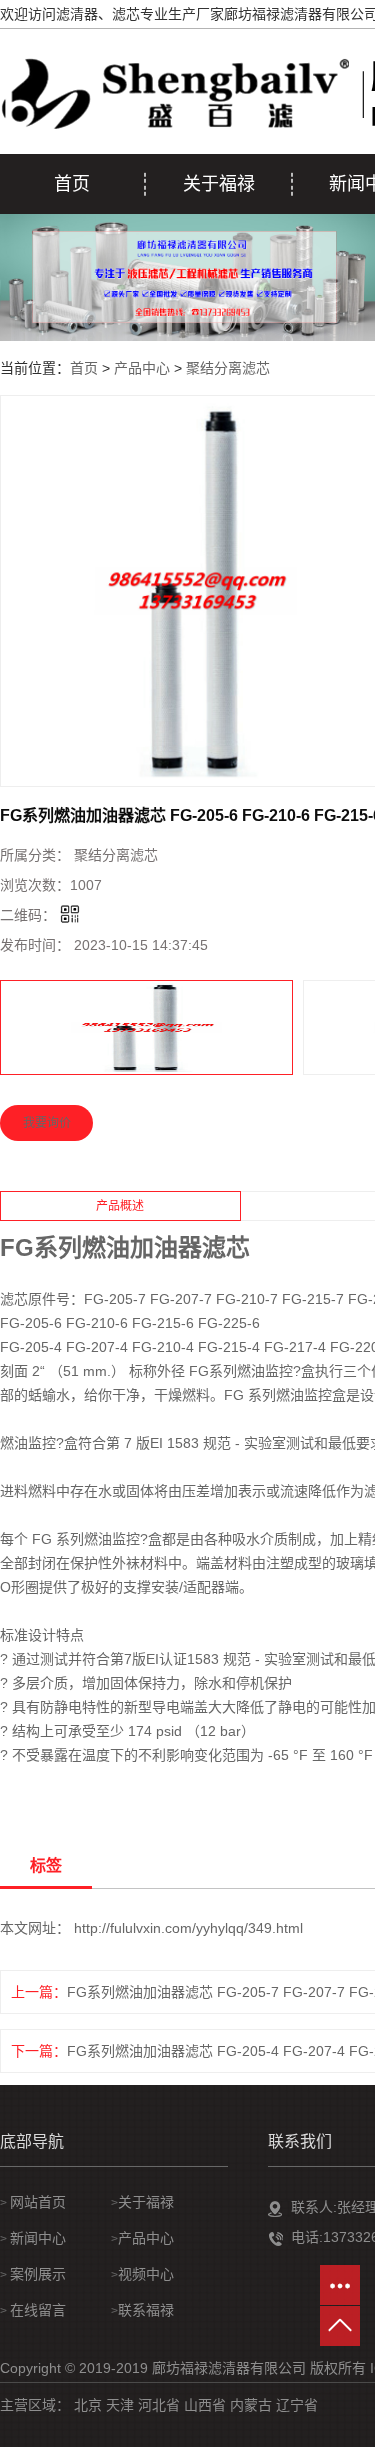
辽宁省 (297, 2405)
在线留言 (38, 2310)
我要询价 (47, 1123)
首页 (72, 184)
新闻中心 (38, 2238)
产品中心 (142, 368)
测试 (300, 1443)
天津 (120, 2405)
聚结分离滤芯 (228, 368)
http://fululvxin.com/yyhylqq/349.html (188, 1928)
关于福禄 (219, 184)
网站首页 (38, 2202)
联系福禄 (146, 2310)
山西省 (205, 2405)
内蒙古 (251, 2405)
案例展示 (38, 2274)
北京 (88, 2405)
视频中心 (146, 2274)
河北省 (159, 2405)
